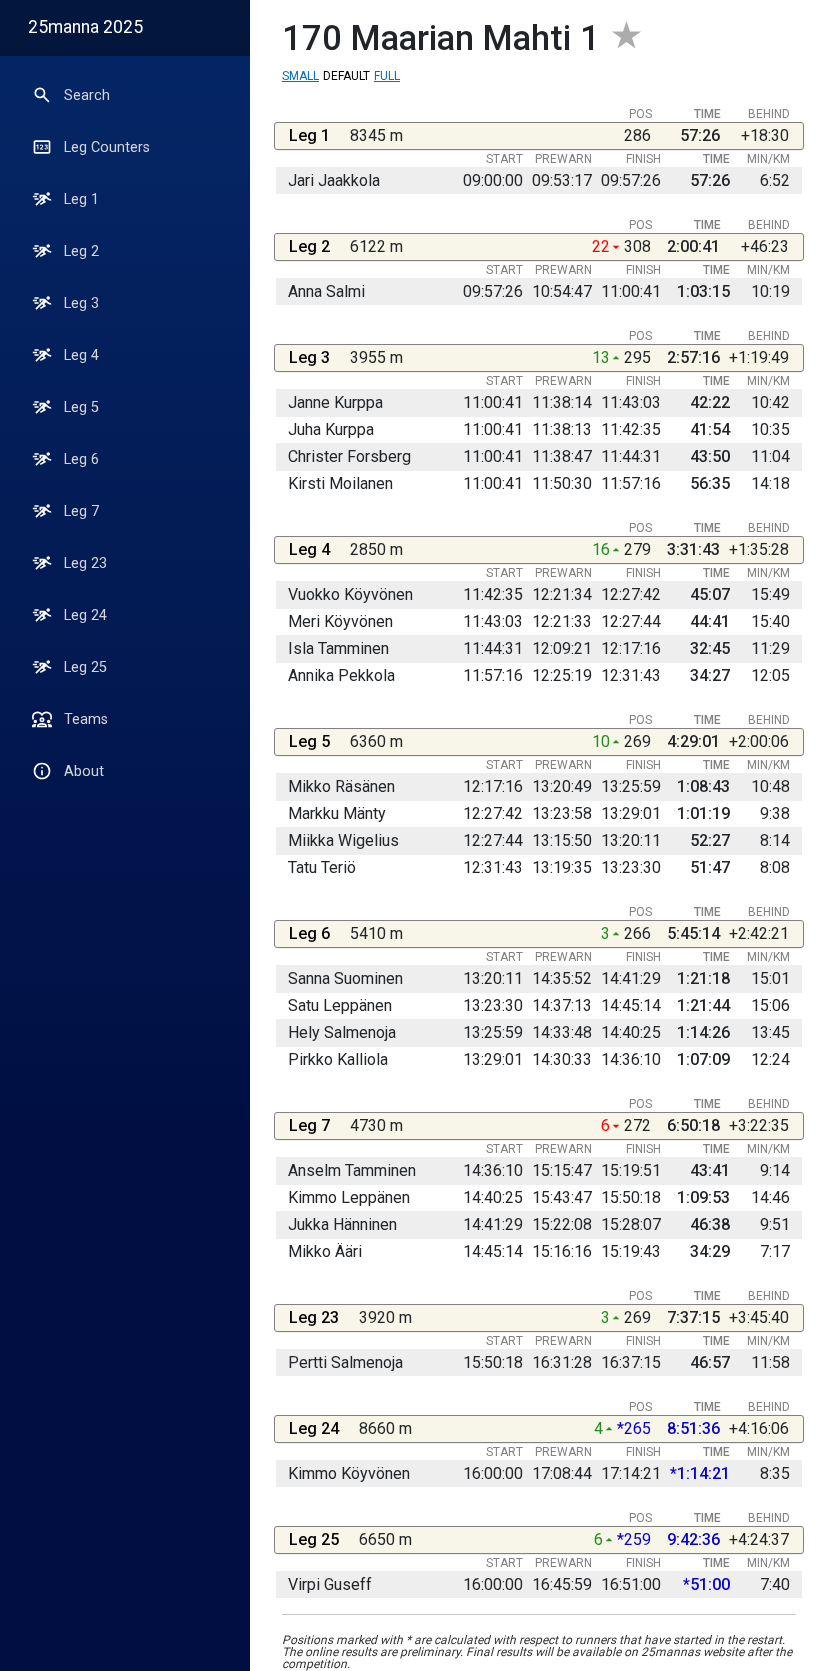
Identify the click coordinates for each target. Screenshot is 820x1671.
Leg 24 (85, 615)
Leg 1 (81, 199)
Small (300, 76)
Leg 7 (81, 511)
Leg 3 (81, 303)
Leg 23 (85, 563)
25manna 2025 (85, 27)
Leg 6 (81, 459)
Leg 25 (85, 667)
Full (387, 76)
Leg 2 (81, 251)
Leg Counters (107, 147)
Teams (86, 719)
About (84, 771)
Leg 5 (81, 407)
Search (87, 95)
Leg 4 (81, 355)
